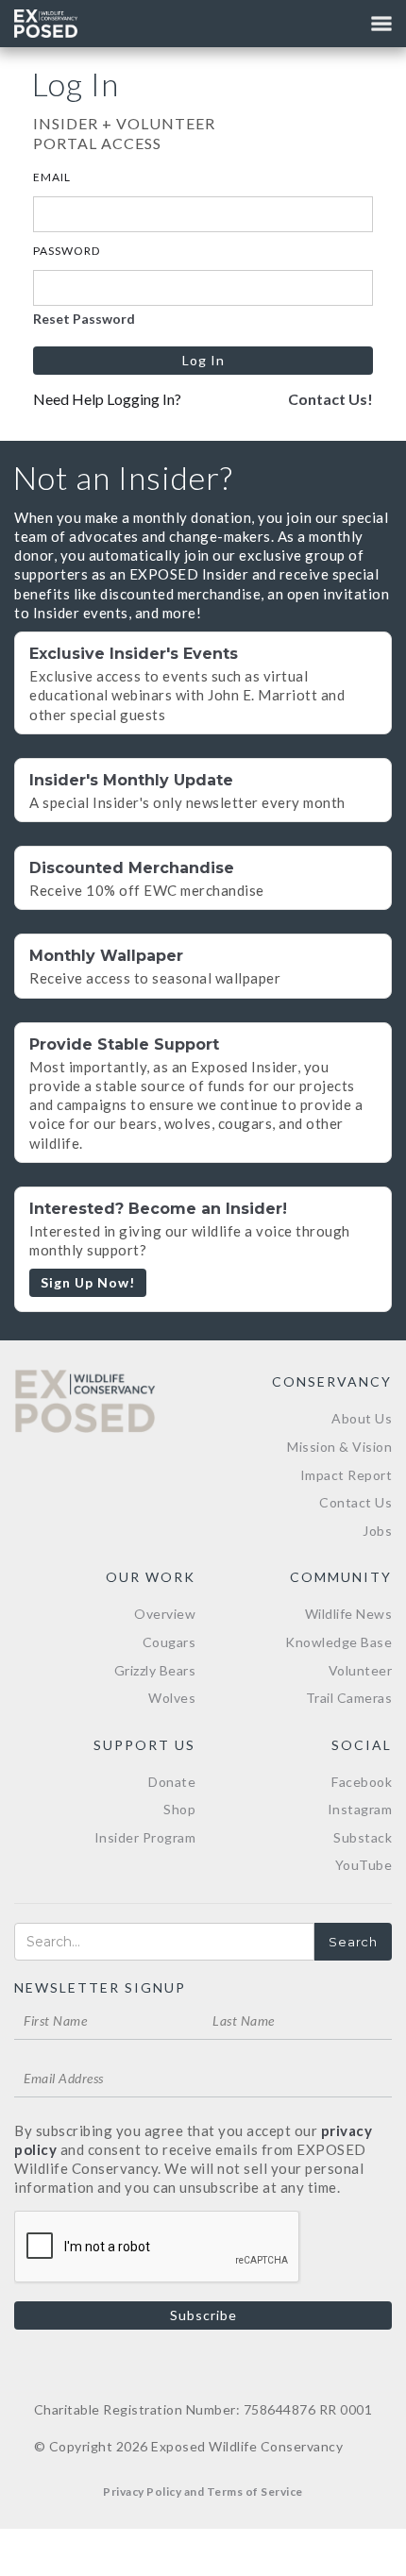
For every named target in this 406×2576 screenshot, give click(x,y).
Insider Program (145, 1837)
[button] (381, 24)
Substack (363, 1837)
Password (67, 251)
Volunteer (361, 1670)
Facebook (362, 1782)
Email (52, 177)
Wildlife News (349, 1614)
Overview (165, 1614)
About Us (362, 1418)
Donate (172, 1782)
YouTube (364, 1865)
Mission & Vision (339, 1447)
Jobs (377, 1531)
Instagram (360, 1809)
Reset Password (84, 319)
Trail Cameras (349, 1698)
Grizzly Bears (155, 1670)
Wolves (172, 1698)
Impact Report (347, 1475)
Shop (179, 1809)
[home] (46, 24)
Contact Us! (330, 399)
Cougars (169, 1642)
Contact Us (355, 1502)
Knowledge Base (338, 1642)
